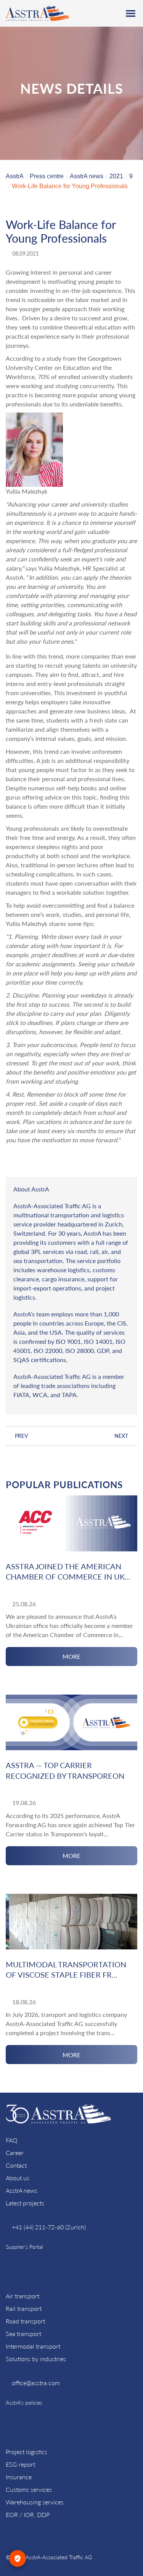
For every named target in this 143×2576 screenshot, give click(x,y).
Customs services (29, 2489)
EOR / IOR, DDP (28, 2514)
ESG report (20, 2464)
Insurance (19, 2477)
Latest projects (25, 2203)
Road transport (25, 2321)
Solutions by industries (36, 2359)
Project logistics (27, 2452)
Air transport (22, 2296)
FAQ (12, 2140)
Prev (22, 1436)
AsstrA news (22, 2190)
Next (121, 1436)
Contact (16, 2165)
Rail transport (24, 2308)
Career (15, 2153)
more (71, 1656)
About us (18, 2178)
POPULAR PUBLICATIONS (64, 1485)
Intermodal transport (33, 2346)
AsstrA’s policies (24, 2403)
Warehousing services (35, 2502)
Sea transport (23, 2334)
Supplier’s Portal (24, 2247)
